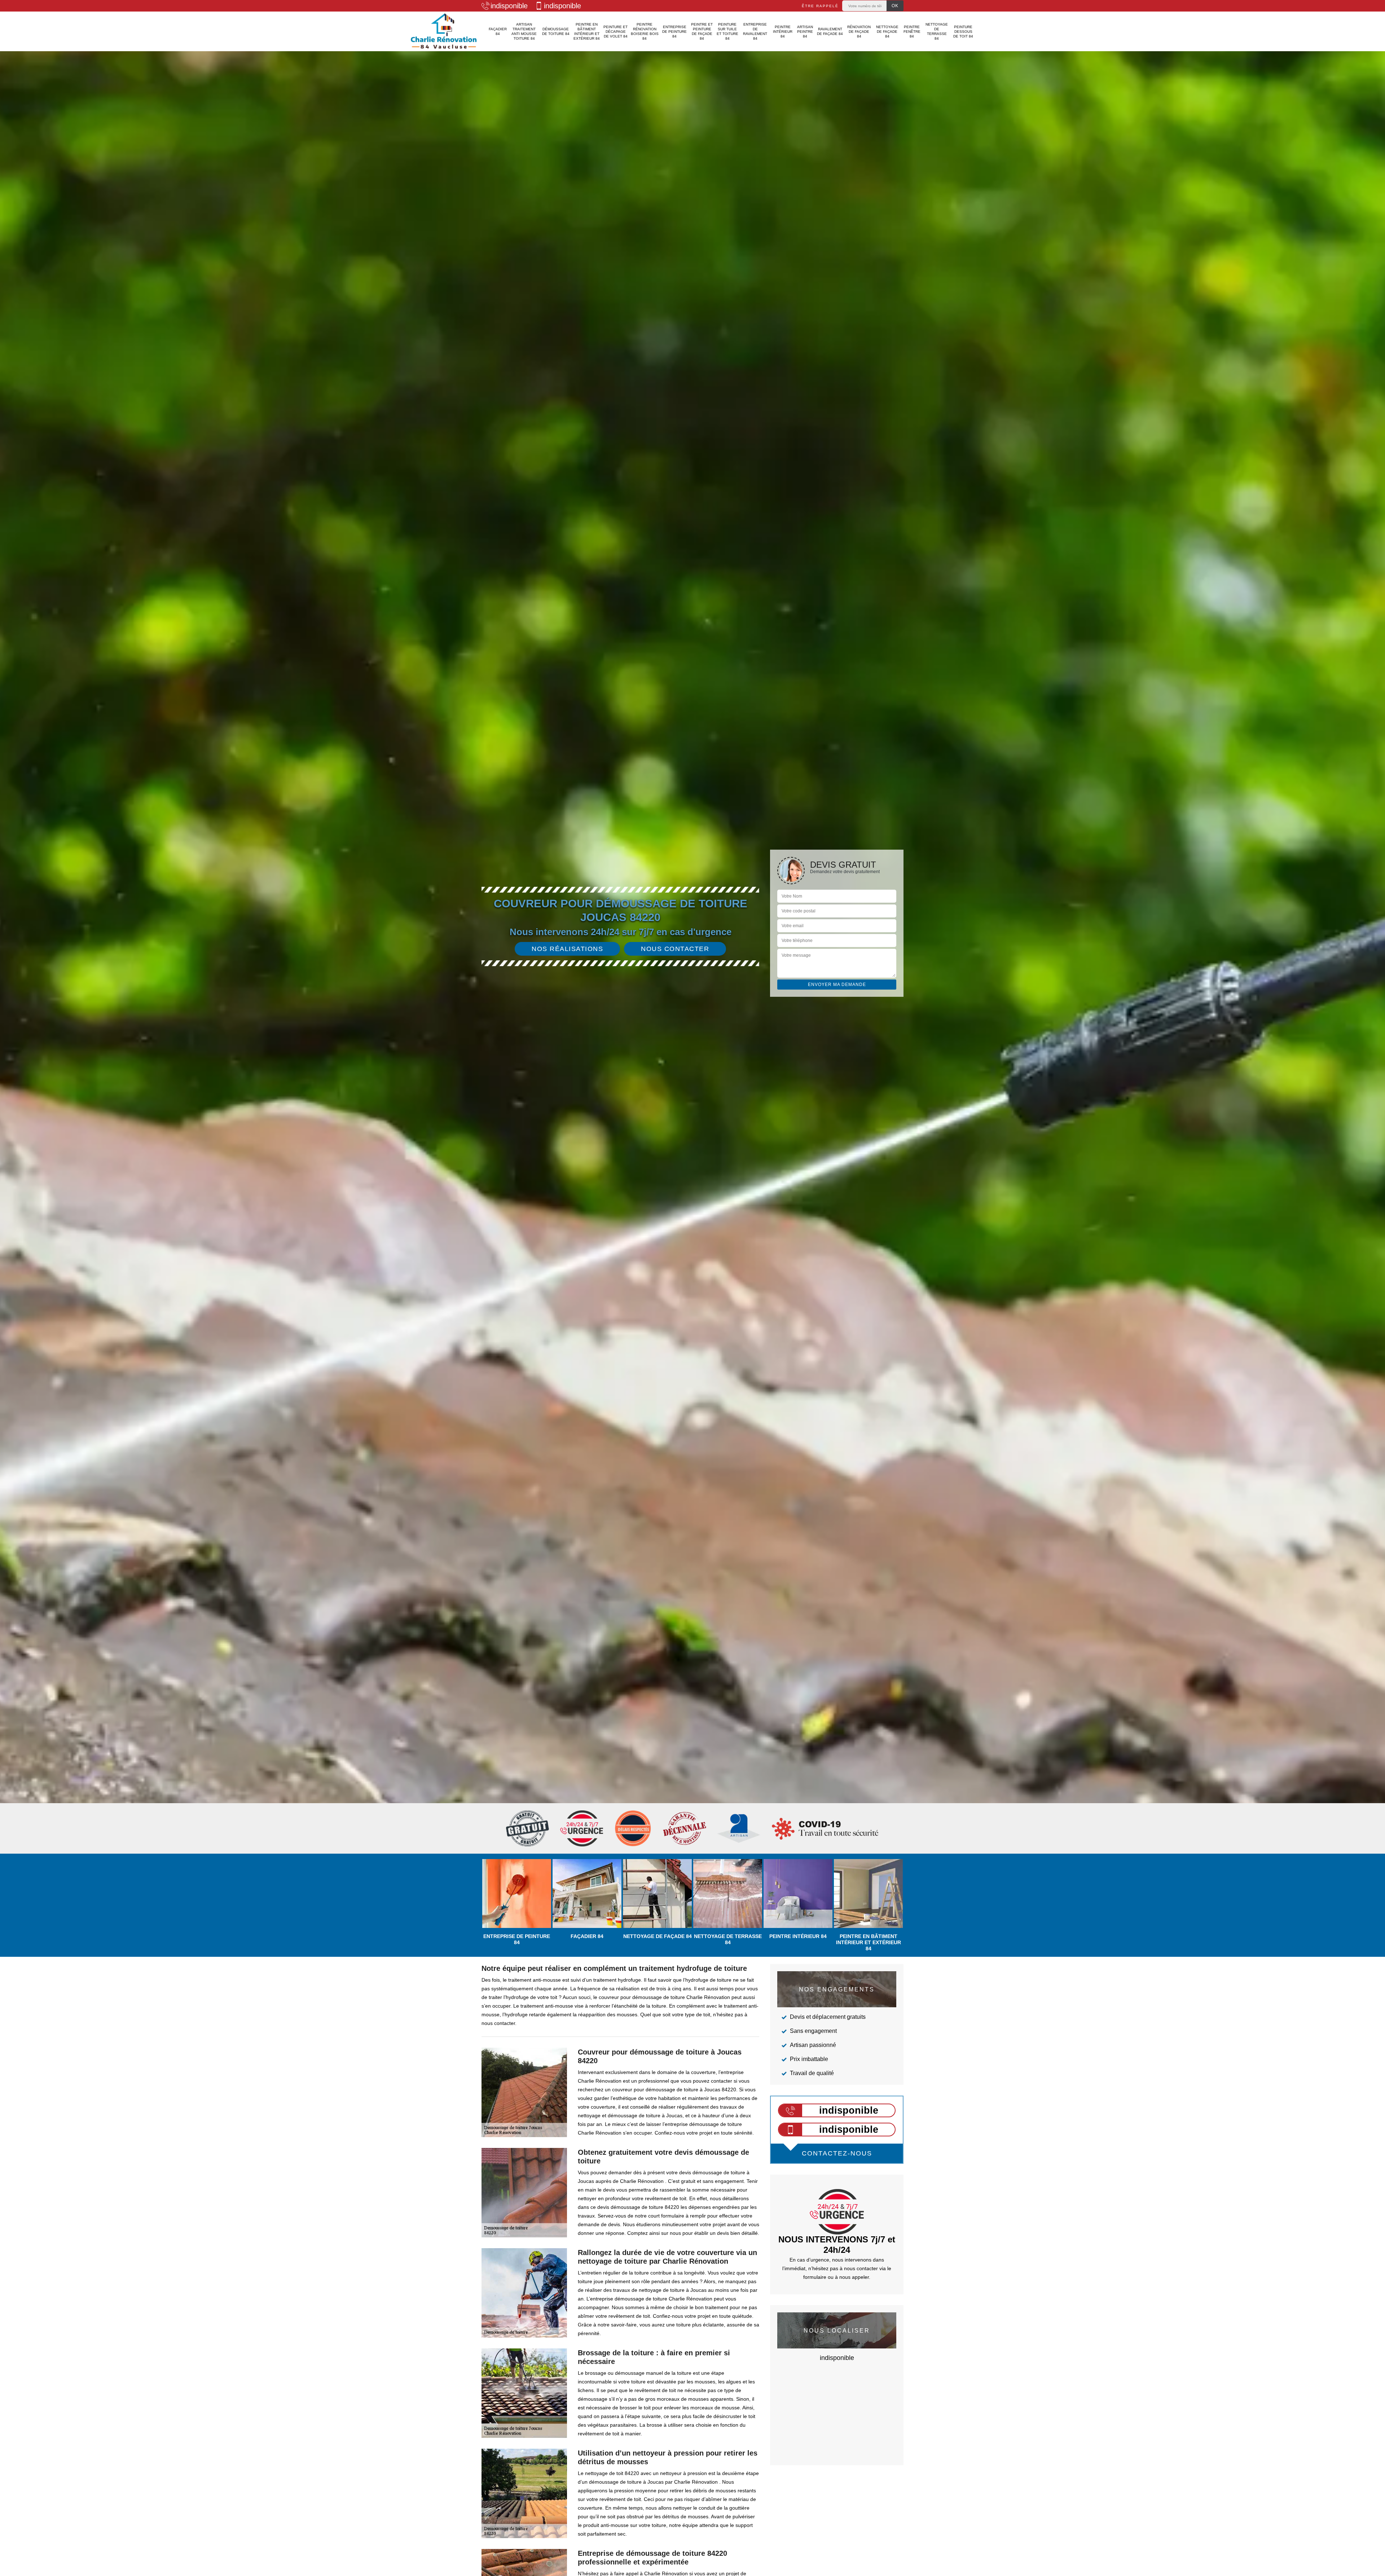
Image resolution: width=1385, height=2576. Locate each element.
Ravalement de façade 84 (830, 31)
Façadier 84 (498, 31)
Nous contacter (675, 949)
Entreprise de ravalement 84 (755, 31)
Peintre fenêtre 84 (912, 32)
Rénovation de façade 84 (859, 32)
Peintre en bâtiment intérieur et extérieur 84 (587, 31)
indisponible (509, 6)
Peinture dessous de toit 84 (963, 32)
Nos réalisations (567, 949)
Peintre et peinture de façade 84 (702, 31)
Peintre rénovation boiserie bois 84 (645, 31)
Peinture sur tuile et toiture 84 (727, 31)
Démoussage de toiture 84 (556, 31)
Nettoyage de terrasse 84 (937, 31)
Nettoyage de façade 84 (887, 32)
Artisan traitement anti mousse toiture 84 (524, 31)
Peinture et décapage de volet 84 (615, 32)
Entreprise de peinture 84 (674, 32)
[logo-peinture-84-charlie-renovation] (444, 31)
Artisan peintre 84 (805, 32)
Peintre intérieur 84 (783, 32)
